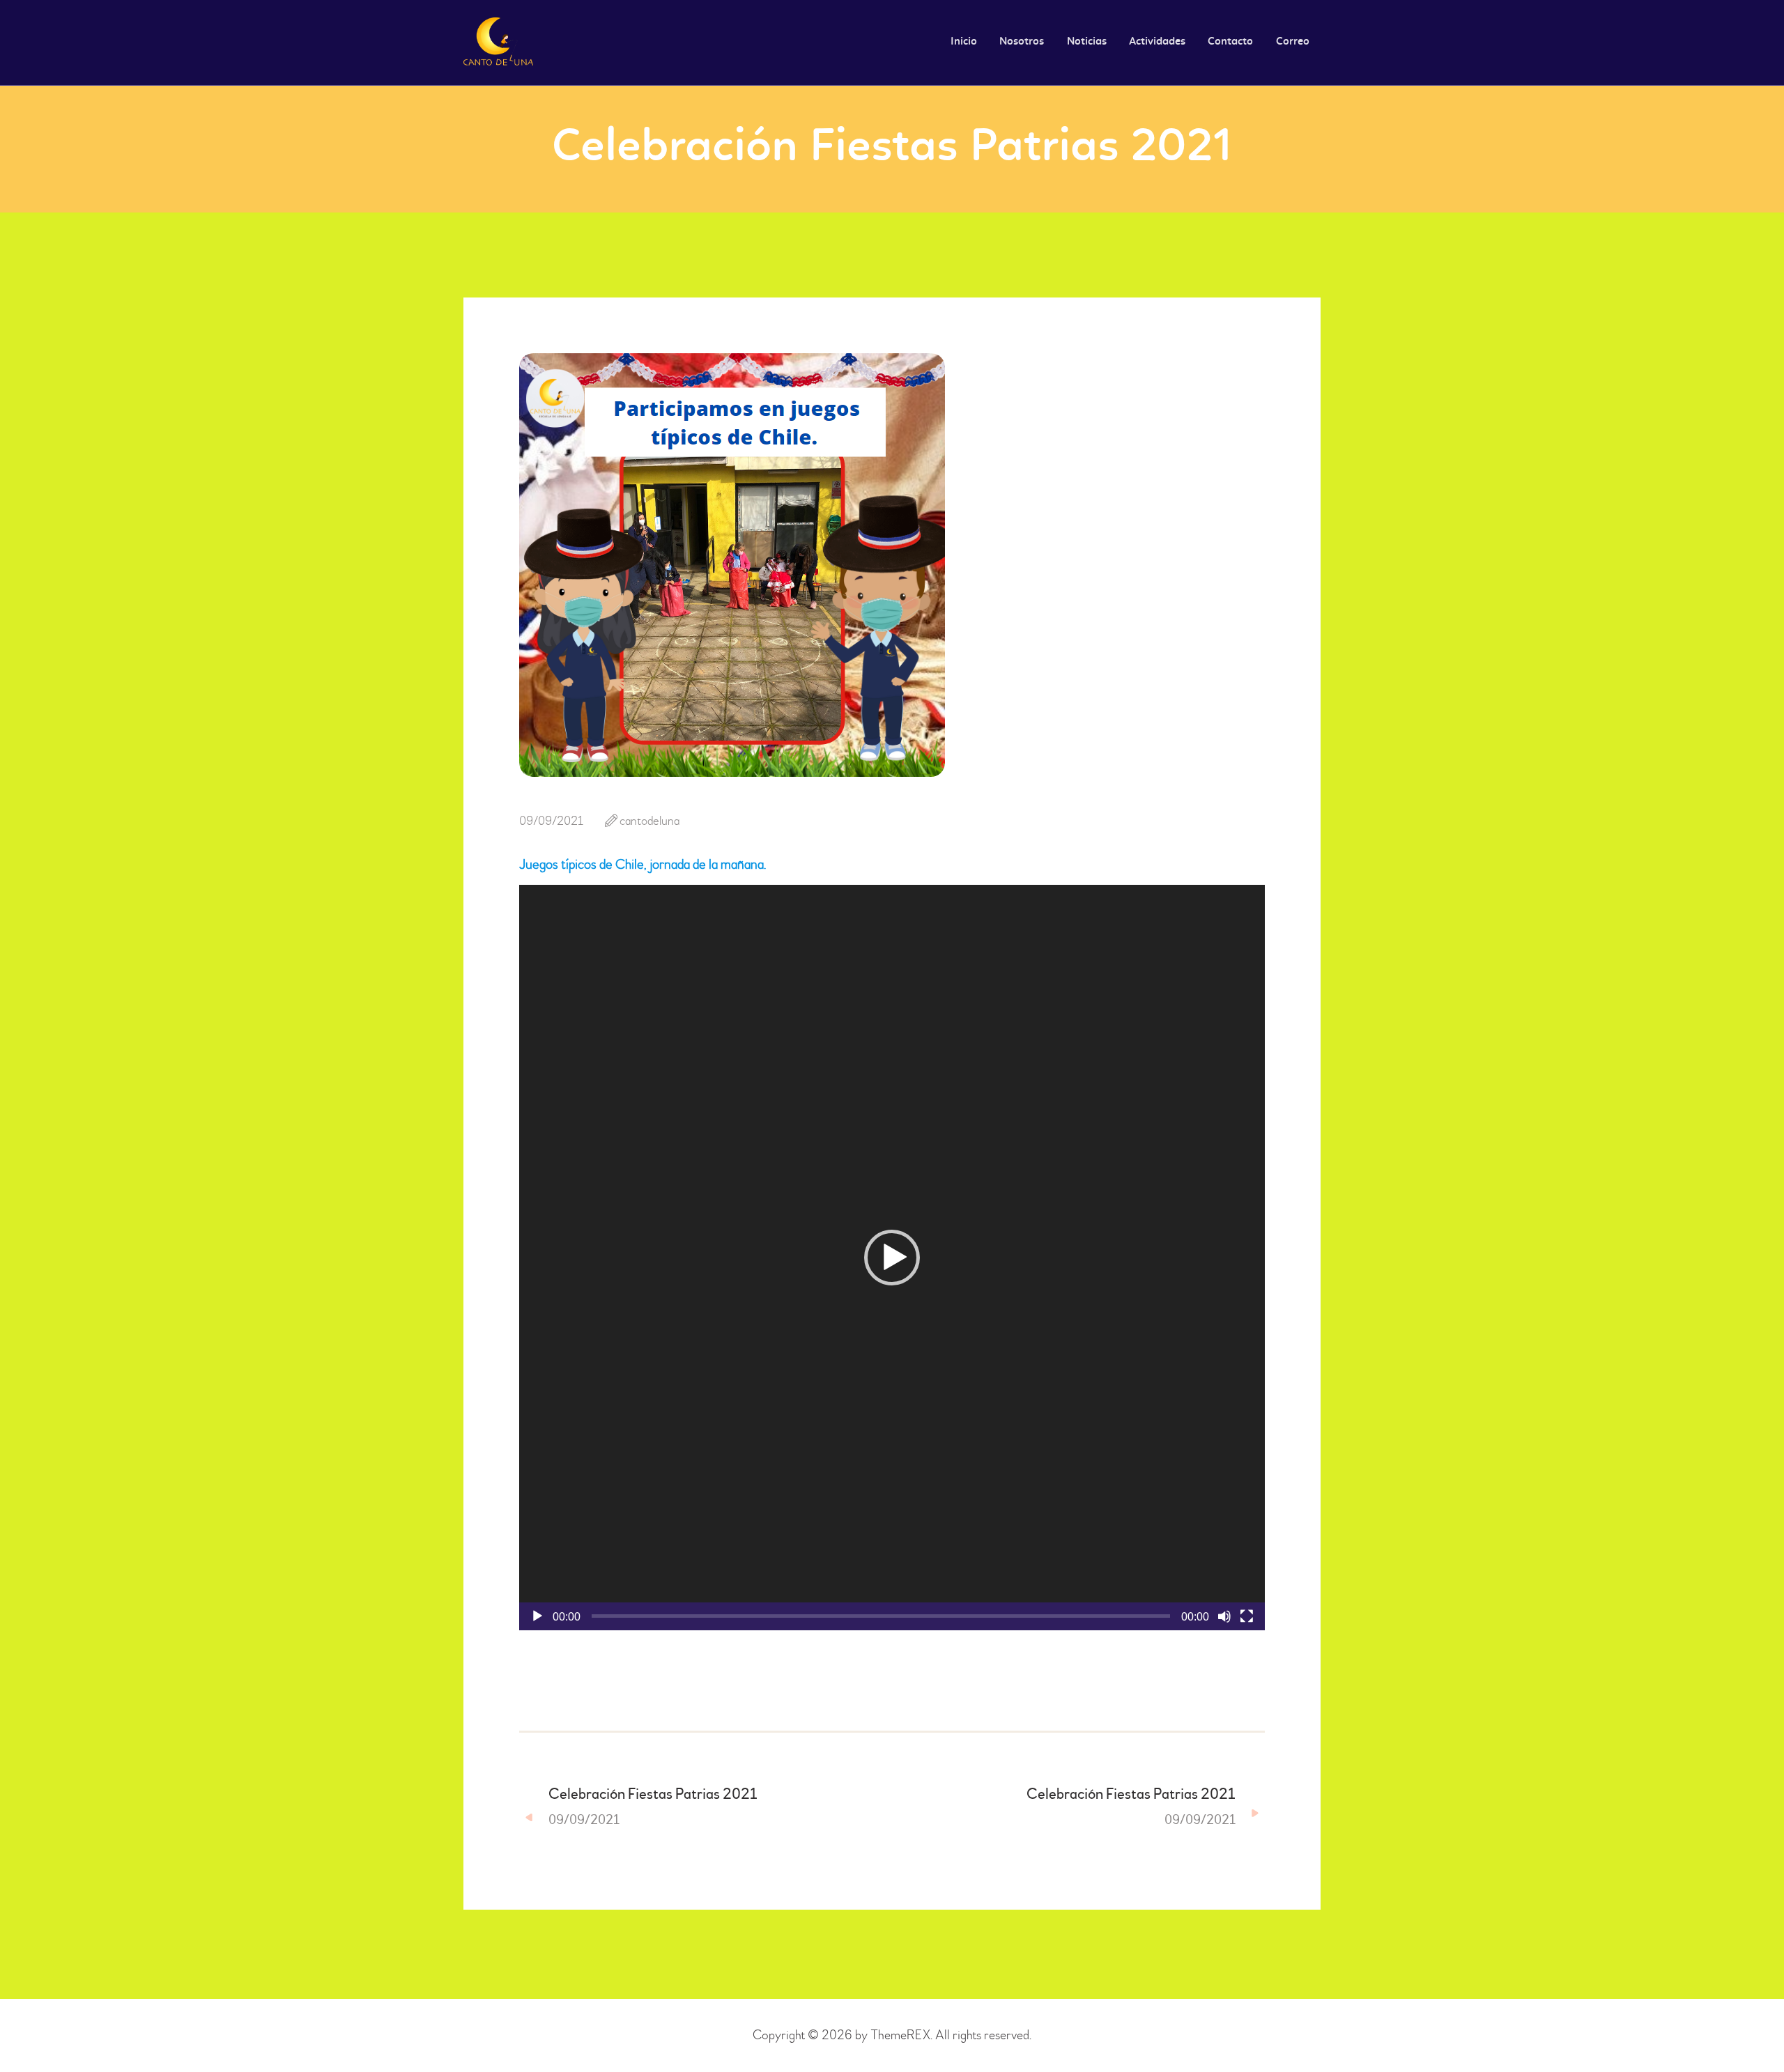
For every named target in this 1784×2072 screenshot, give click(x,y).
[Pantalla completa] (1247, 1616)
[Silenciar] (1224, 1616)
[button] (892, 1258)
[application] (892, 1258)
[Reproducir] (537, 1616)
